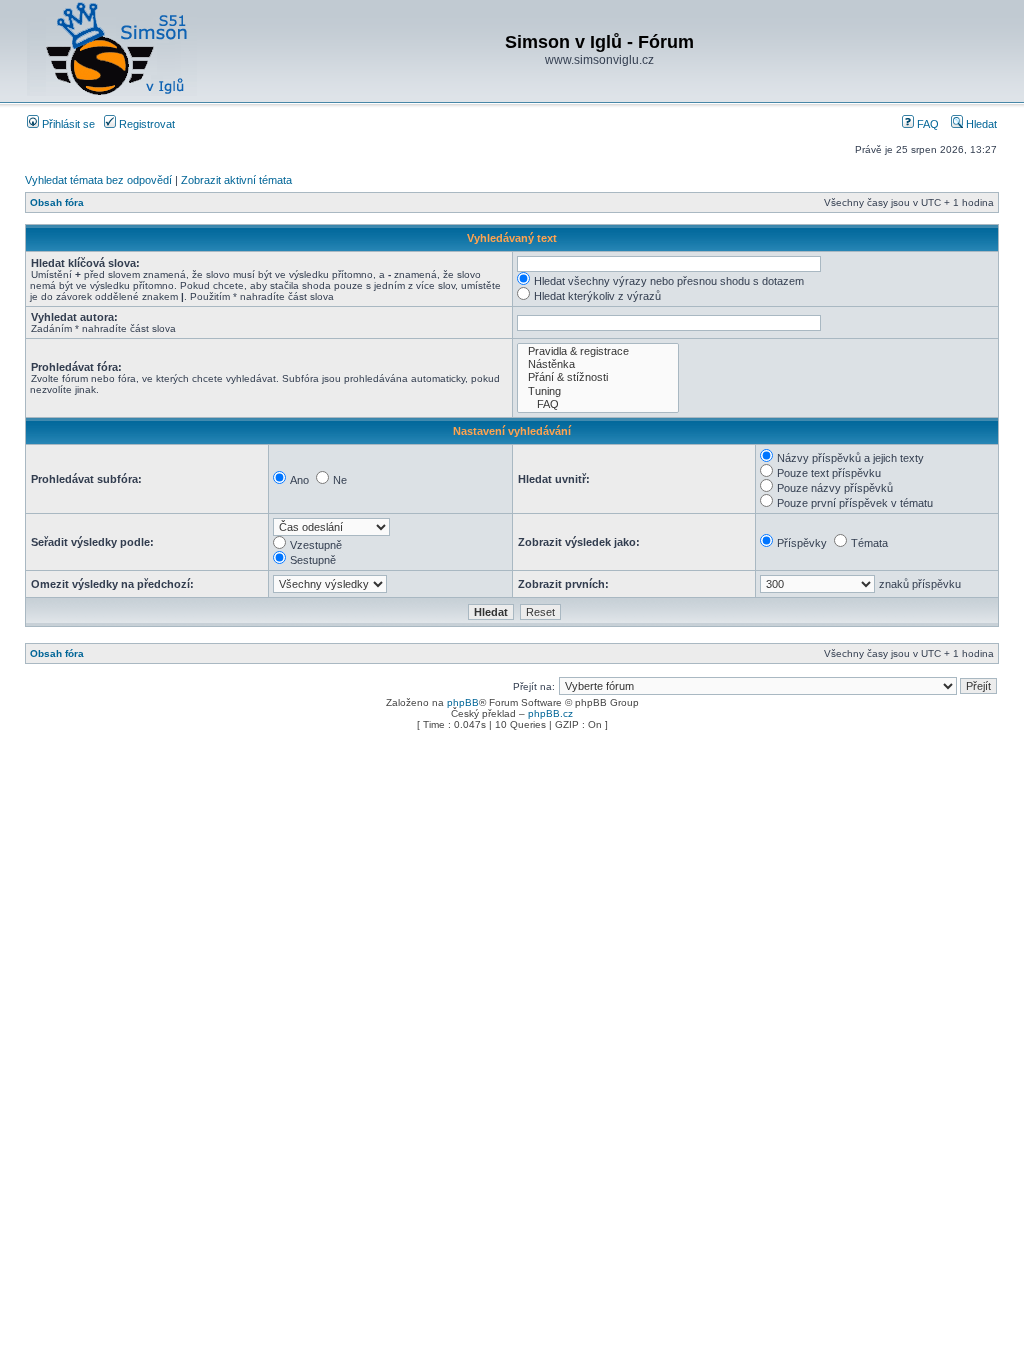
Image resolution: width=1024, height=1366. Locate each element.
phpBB (463, 702)
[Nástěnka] (598, 364)
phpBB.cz (550, 713)
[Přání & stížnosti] (598, 377)
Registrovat (145, 124)
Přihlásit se (67, 124)
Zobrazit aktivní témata (236, 180)
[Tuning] (598, 391)
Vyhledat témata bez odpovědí (98, 180)
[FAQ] (598, 404)
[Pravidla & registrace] (598, 351)
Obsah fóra (57, 202)
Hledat (980, 124)
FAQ (926, 124)
